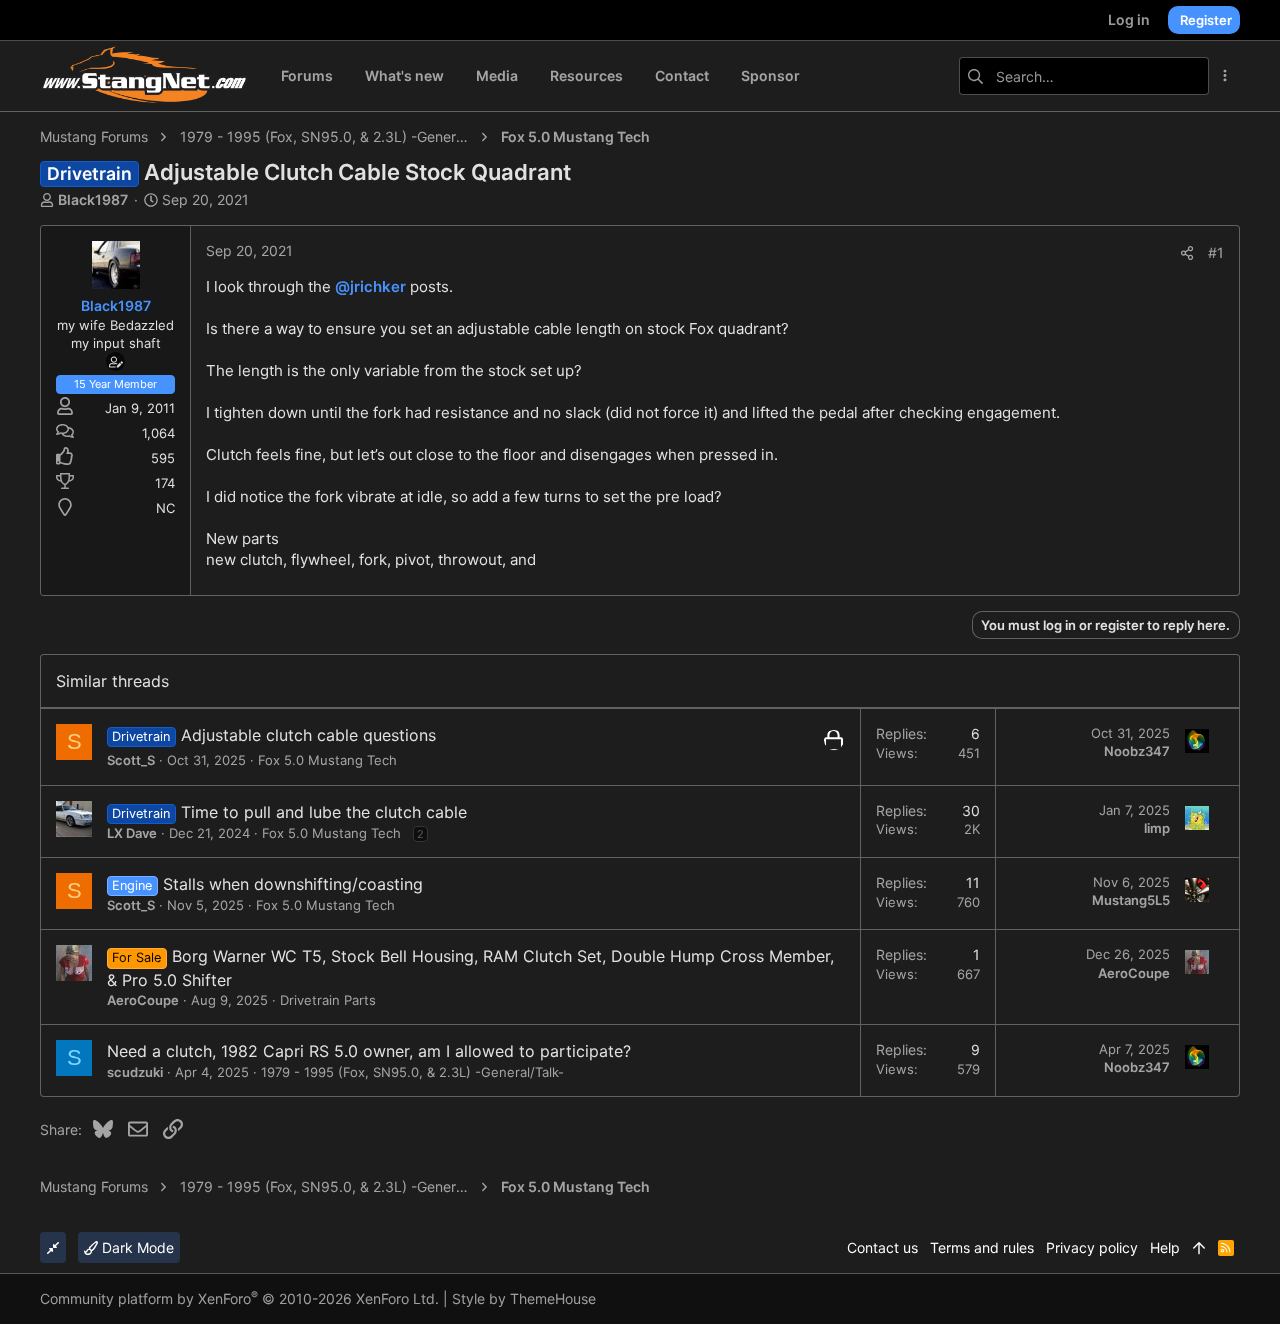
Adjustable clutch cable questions (308, 735)
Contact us (882, 1247)
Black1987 (93, 199)
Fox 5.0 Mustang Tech (327, 760)
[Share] (1187, 253)
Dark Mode (136, 1247)
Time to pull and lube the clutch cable (324, 812)
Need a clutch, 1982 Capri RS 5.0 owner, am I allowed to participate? (369, 1051)
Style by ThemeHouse (524, 1298)
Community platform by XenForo (239, 1298)
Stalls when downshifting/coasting (293, 884)
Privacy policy (1092, 1247)
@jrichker (370, 286)
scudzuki (135, 1072)
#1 (1216, 252)
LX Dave (132, 833)
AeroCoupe (143, 1000)
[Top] (1199, 1248)
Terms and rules (982, 1247)
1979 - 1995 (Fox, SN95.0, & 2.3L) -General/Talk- (412, 1072)
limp (1157, 828)
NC (165, 508)
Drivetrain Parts (328, 1000)
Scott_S (131, 760)
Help (1165, 1247)
